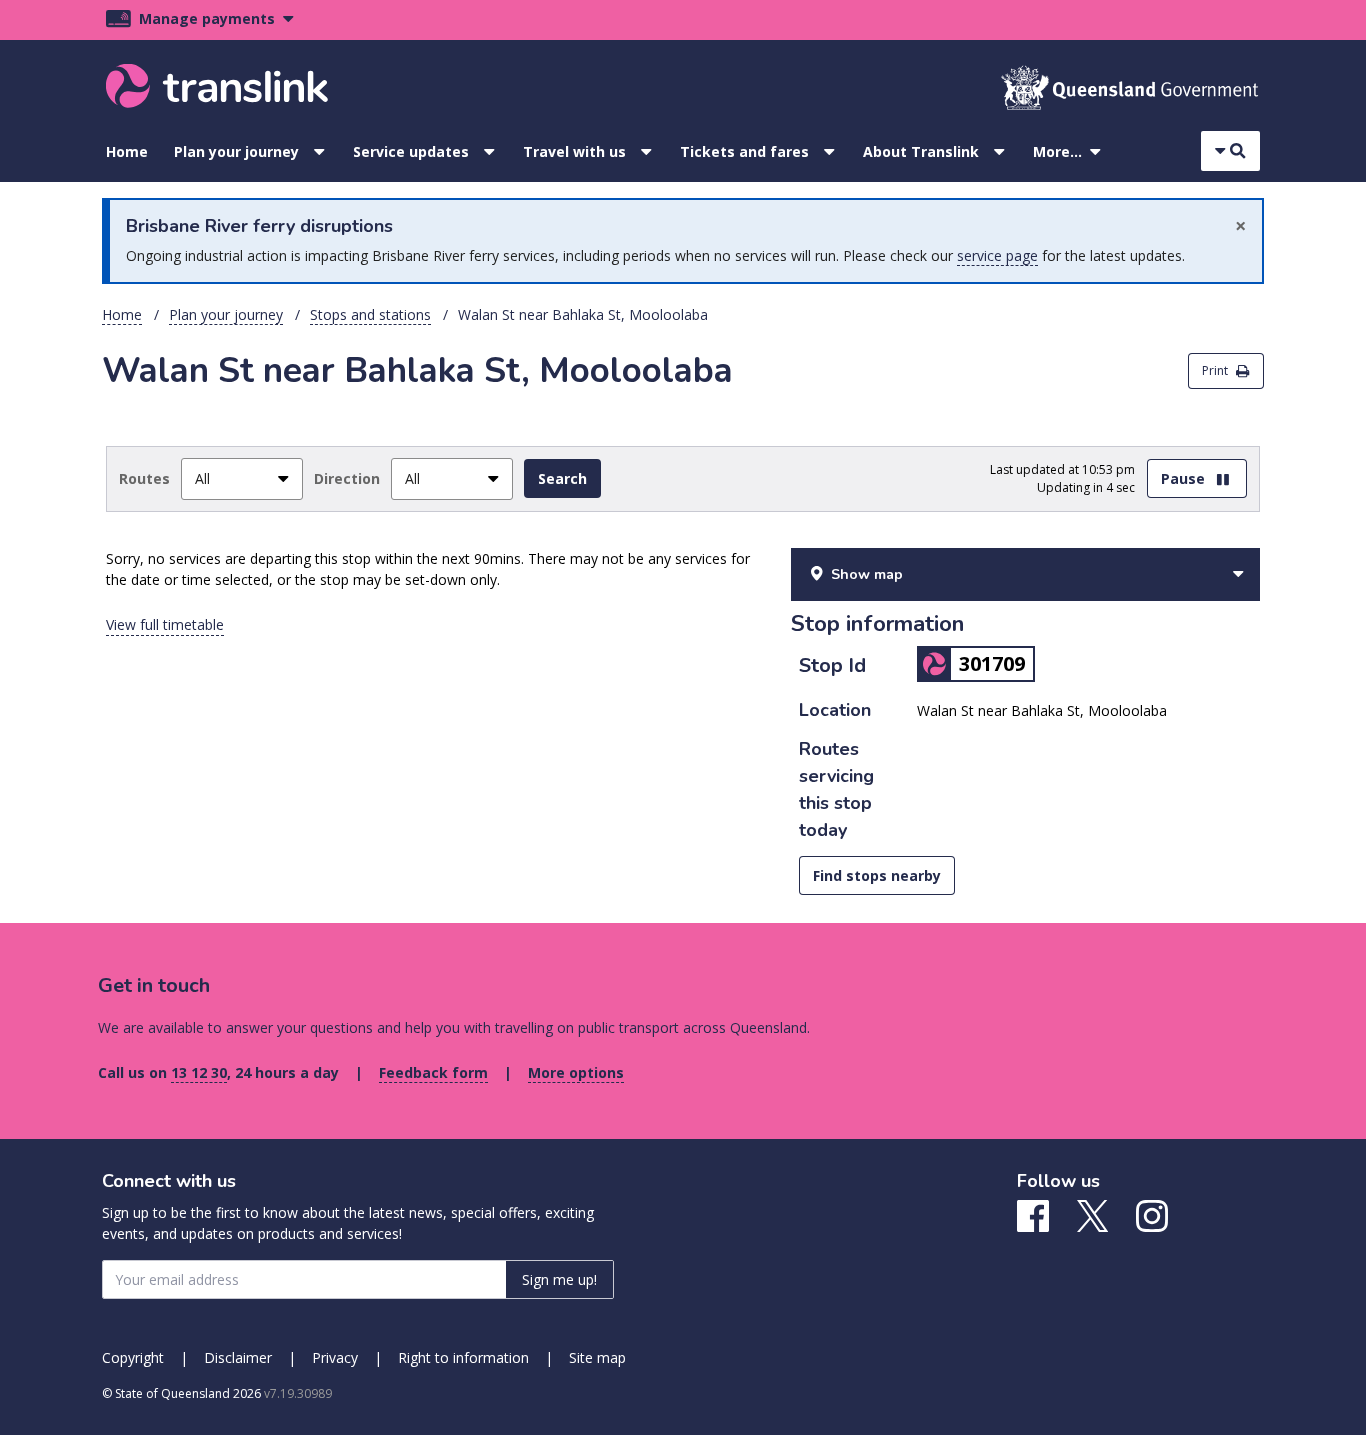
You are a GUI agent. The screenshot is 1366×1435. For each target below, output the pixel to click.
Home (127, 151)
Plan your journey (236, 151)
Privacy (335, 1357)
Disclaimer (238, 1357)
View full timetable (165, 624)
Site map (597, 1357)
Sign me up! (559, 1279)
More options (576, 1072)
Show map (867, 574)
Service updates (411, 151)
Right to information (463, 1357)
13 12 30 (199, 1072)
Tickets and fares (744, 151)
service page (997, 255)
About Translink (921, 151)
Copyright (133, 1357)
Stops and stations (370, 314)
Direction (347, 478)
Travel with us (574, 151)
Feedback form (433, 1072)
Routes (144, 478)
